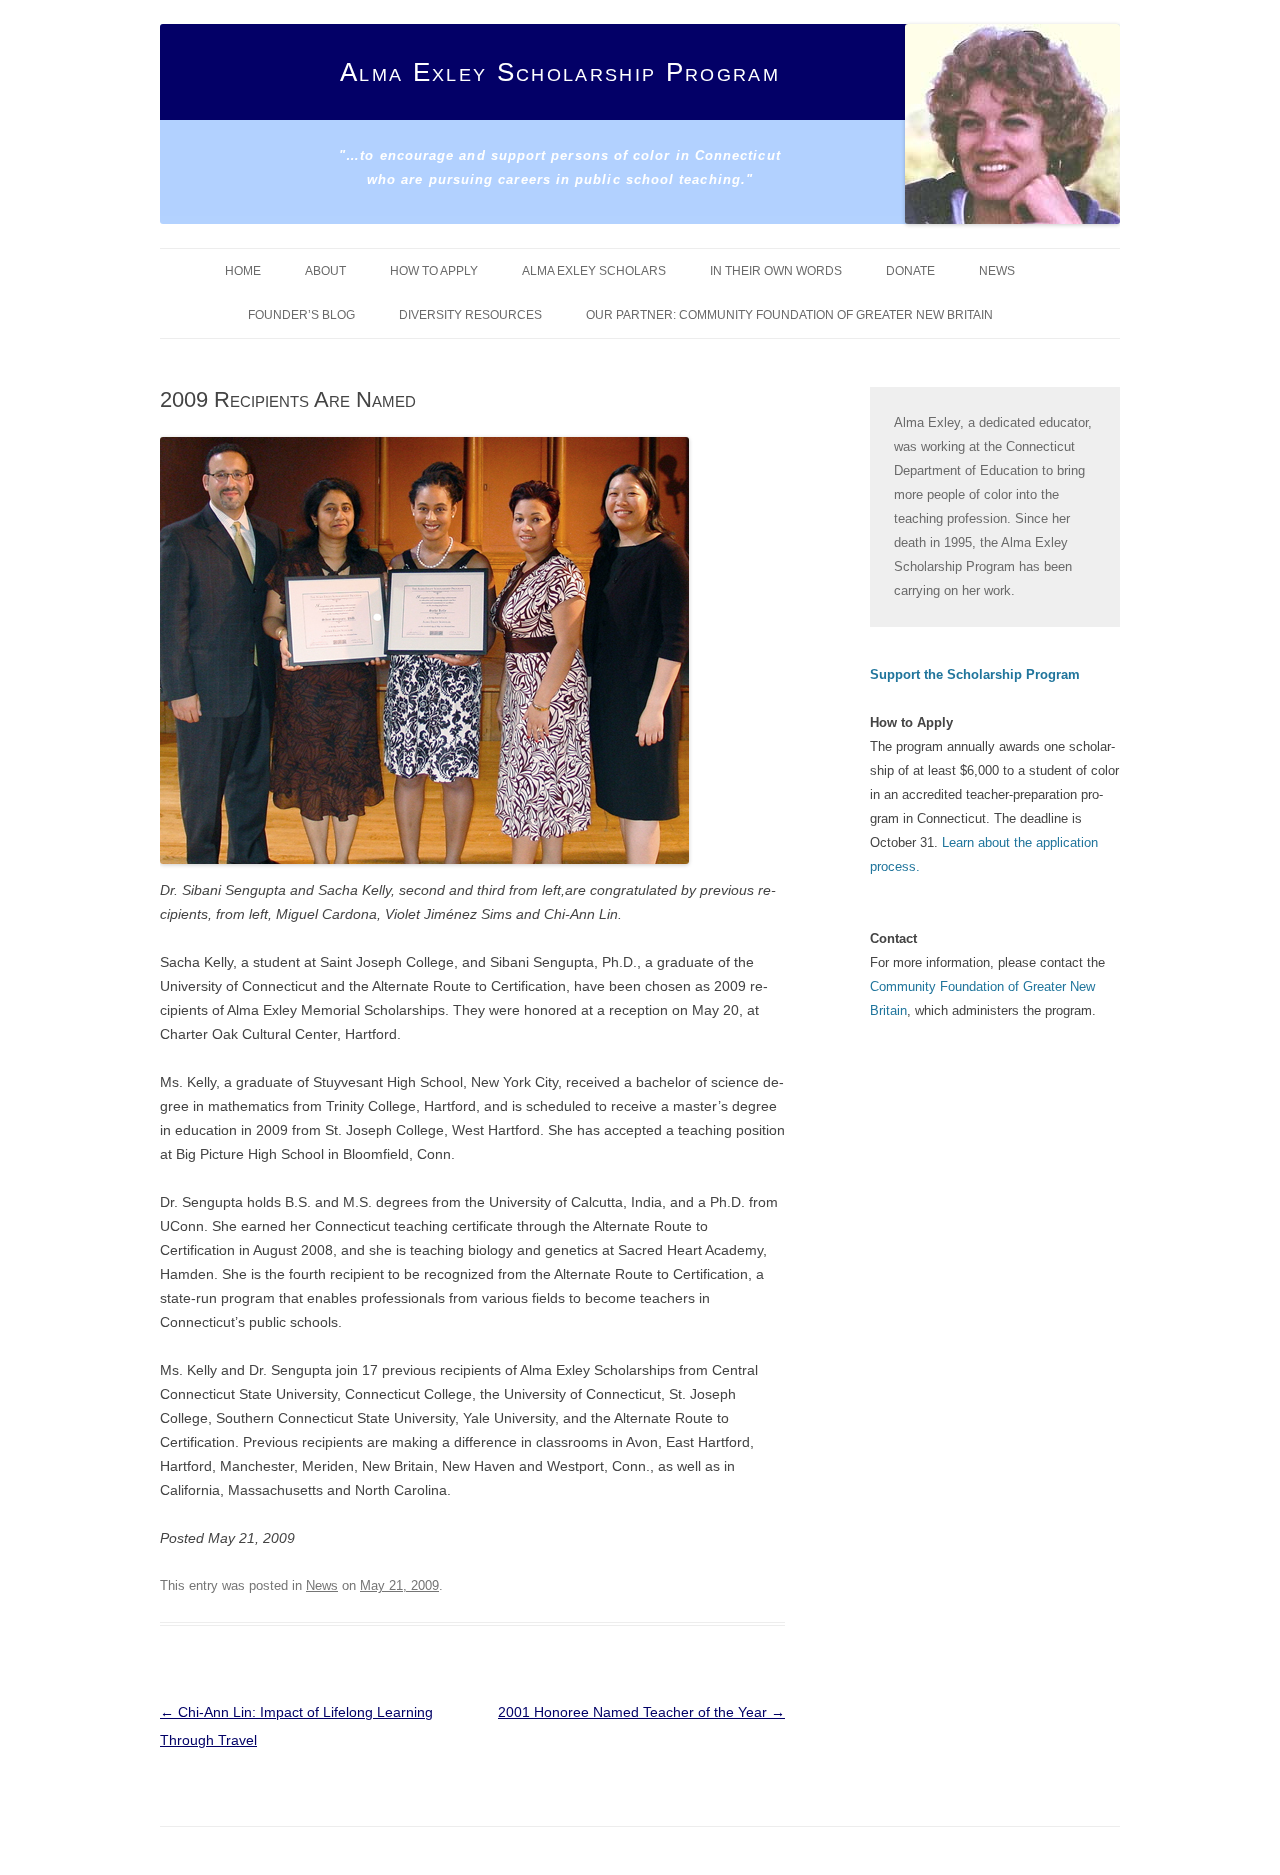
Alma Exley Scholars (594, 271)
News (997, 271)
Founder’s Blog (301, 315)
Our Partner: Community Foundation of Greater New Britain (789, 315)
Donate (910, 271)
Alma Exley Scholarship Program (560, 72)
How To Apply (434, 271)
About (325, 271)
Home (243, 271)
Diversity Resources (470, 315)
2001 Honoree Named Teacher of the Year (641, 1712)
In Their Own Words (776, 271)
